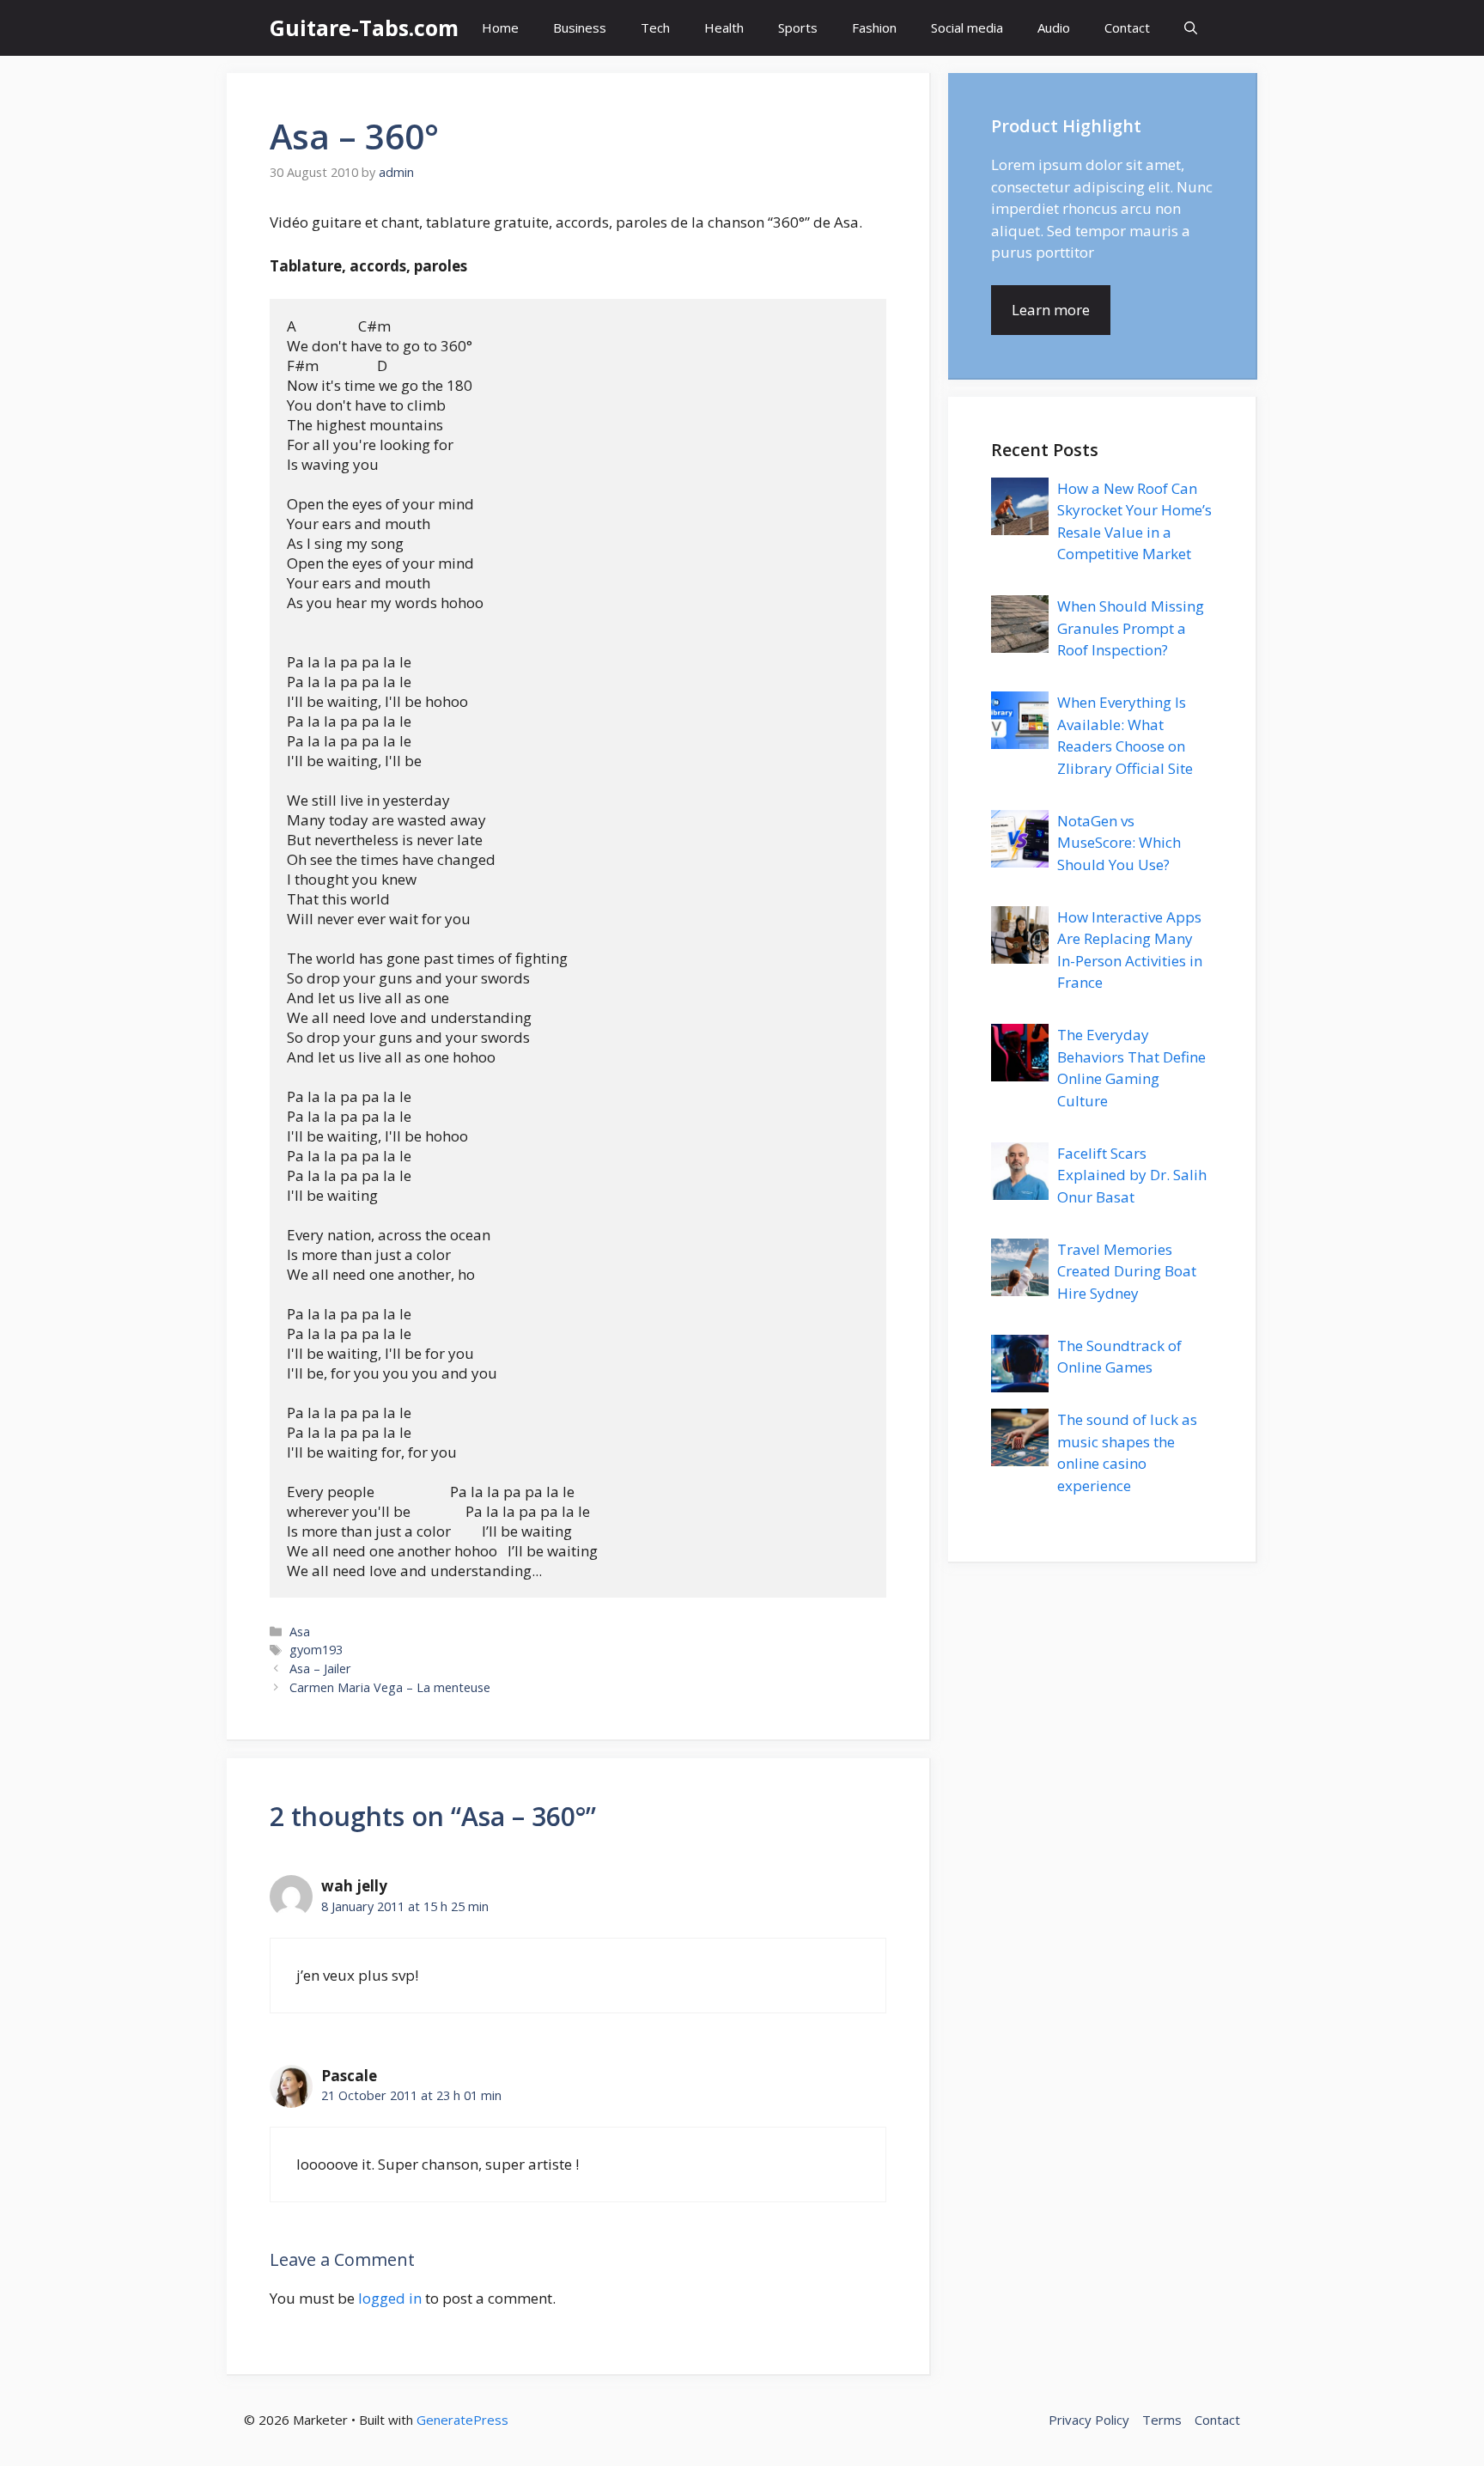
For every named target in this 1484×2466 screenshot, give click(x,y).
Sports (798, 27)
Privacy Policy (1089, 2420)
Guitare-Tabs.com (364, 27)
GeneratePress (462, 2420)
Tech (655, 27)
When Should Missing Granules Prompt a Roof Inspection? (1131, 628)
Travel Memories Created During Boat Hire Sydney (1127, 1271)
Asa (300, 1632)
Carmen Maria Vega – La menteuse (390, 1687)
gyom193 (316, 1650)
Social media (967, 27)
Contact (1127, 27)
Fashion (874, 27)
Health (724, 27)
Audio (1054, 27)
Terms (1162, 2420)
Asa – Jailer (320, 1668)
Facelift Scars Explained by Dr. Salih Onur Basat (1132, 1175)
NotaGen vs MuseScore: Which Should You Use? (1119, 843)
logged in (390, 2298)
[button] (1191, 28)
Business (580, 27)
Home (500, 27)
